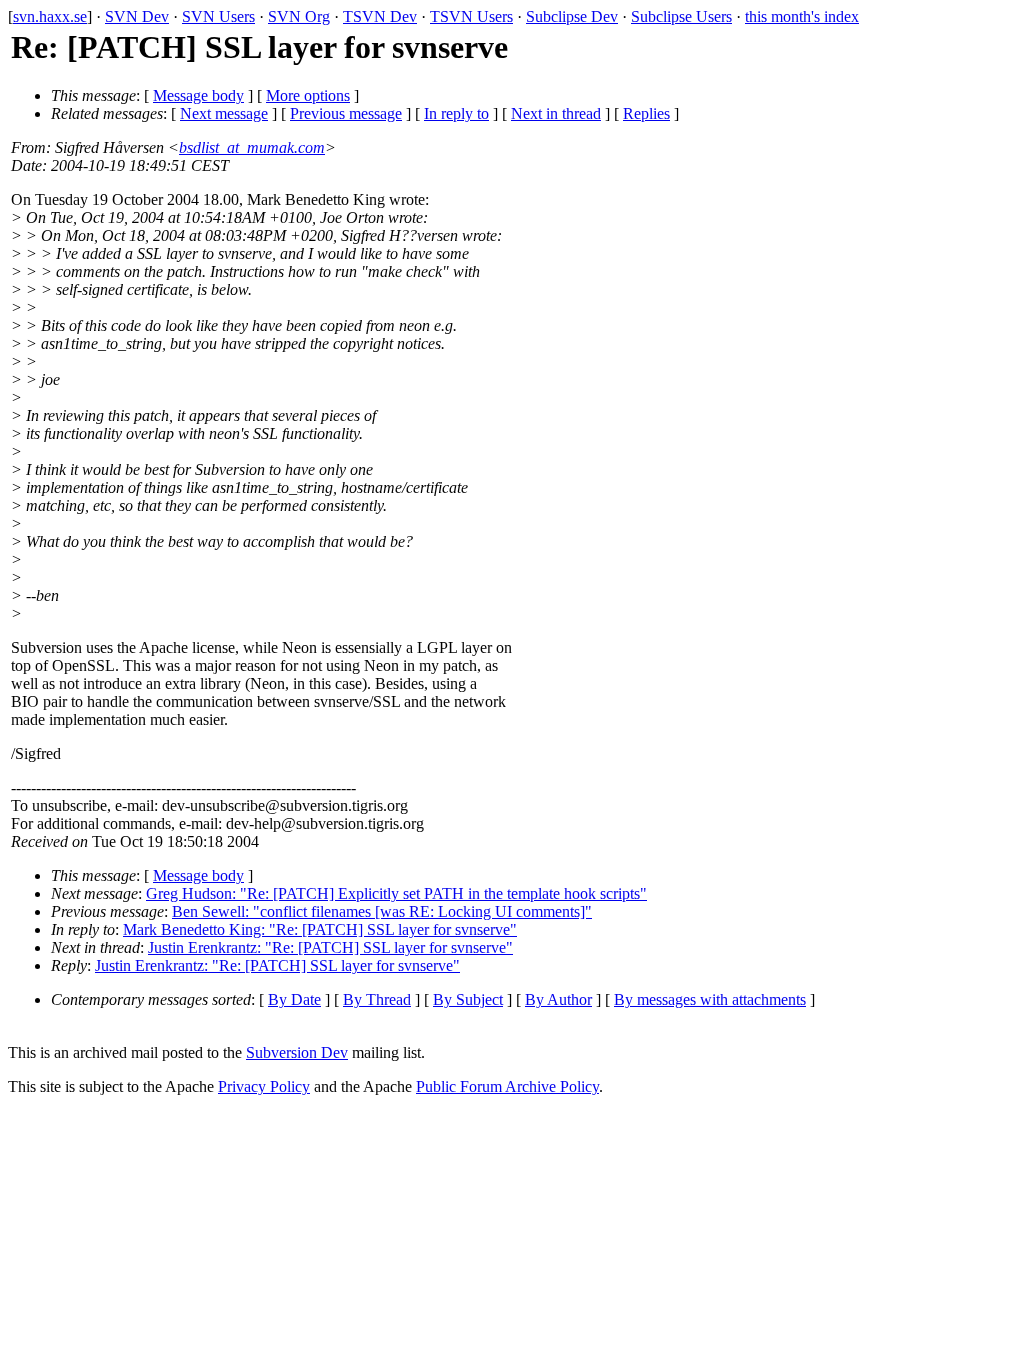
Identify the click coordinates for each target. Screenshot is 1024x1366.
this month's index (802, 16)
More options (308, 95)
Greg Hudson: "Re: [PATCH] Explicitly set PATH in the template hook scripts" (396, 893)
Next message (224, 113)
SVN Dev (137, 16)
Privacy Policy (264, 1086)
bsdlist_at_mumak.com (252, 147)
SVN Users (218, 16)
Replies (646, 113)
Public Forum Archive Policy (507, 1086)
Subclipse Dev (572, 16)
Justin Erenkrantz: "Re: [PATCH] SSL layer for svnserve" (330, 947)
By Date (294, 999)
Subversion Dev (297, 1052)
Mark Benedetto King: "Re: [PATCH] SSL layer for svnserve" (320, 929)
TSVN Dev (380, 16)
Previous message (346, 113)
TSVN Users (471, 16)
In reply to (456, 113)
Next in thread (556, 113)
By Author (558, 999)
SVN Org (299, 16)
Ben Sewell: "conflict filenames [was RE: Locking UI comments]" (382, 911)
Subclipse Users (681, 16)
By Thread (377, 999)
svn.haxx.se (50, 16)
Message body (198, 95)
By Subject (468, 999)
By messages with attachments (710, 999)
